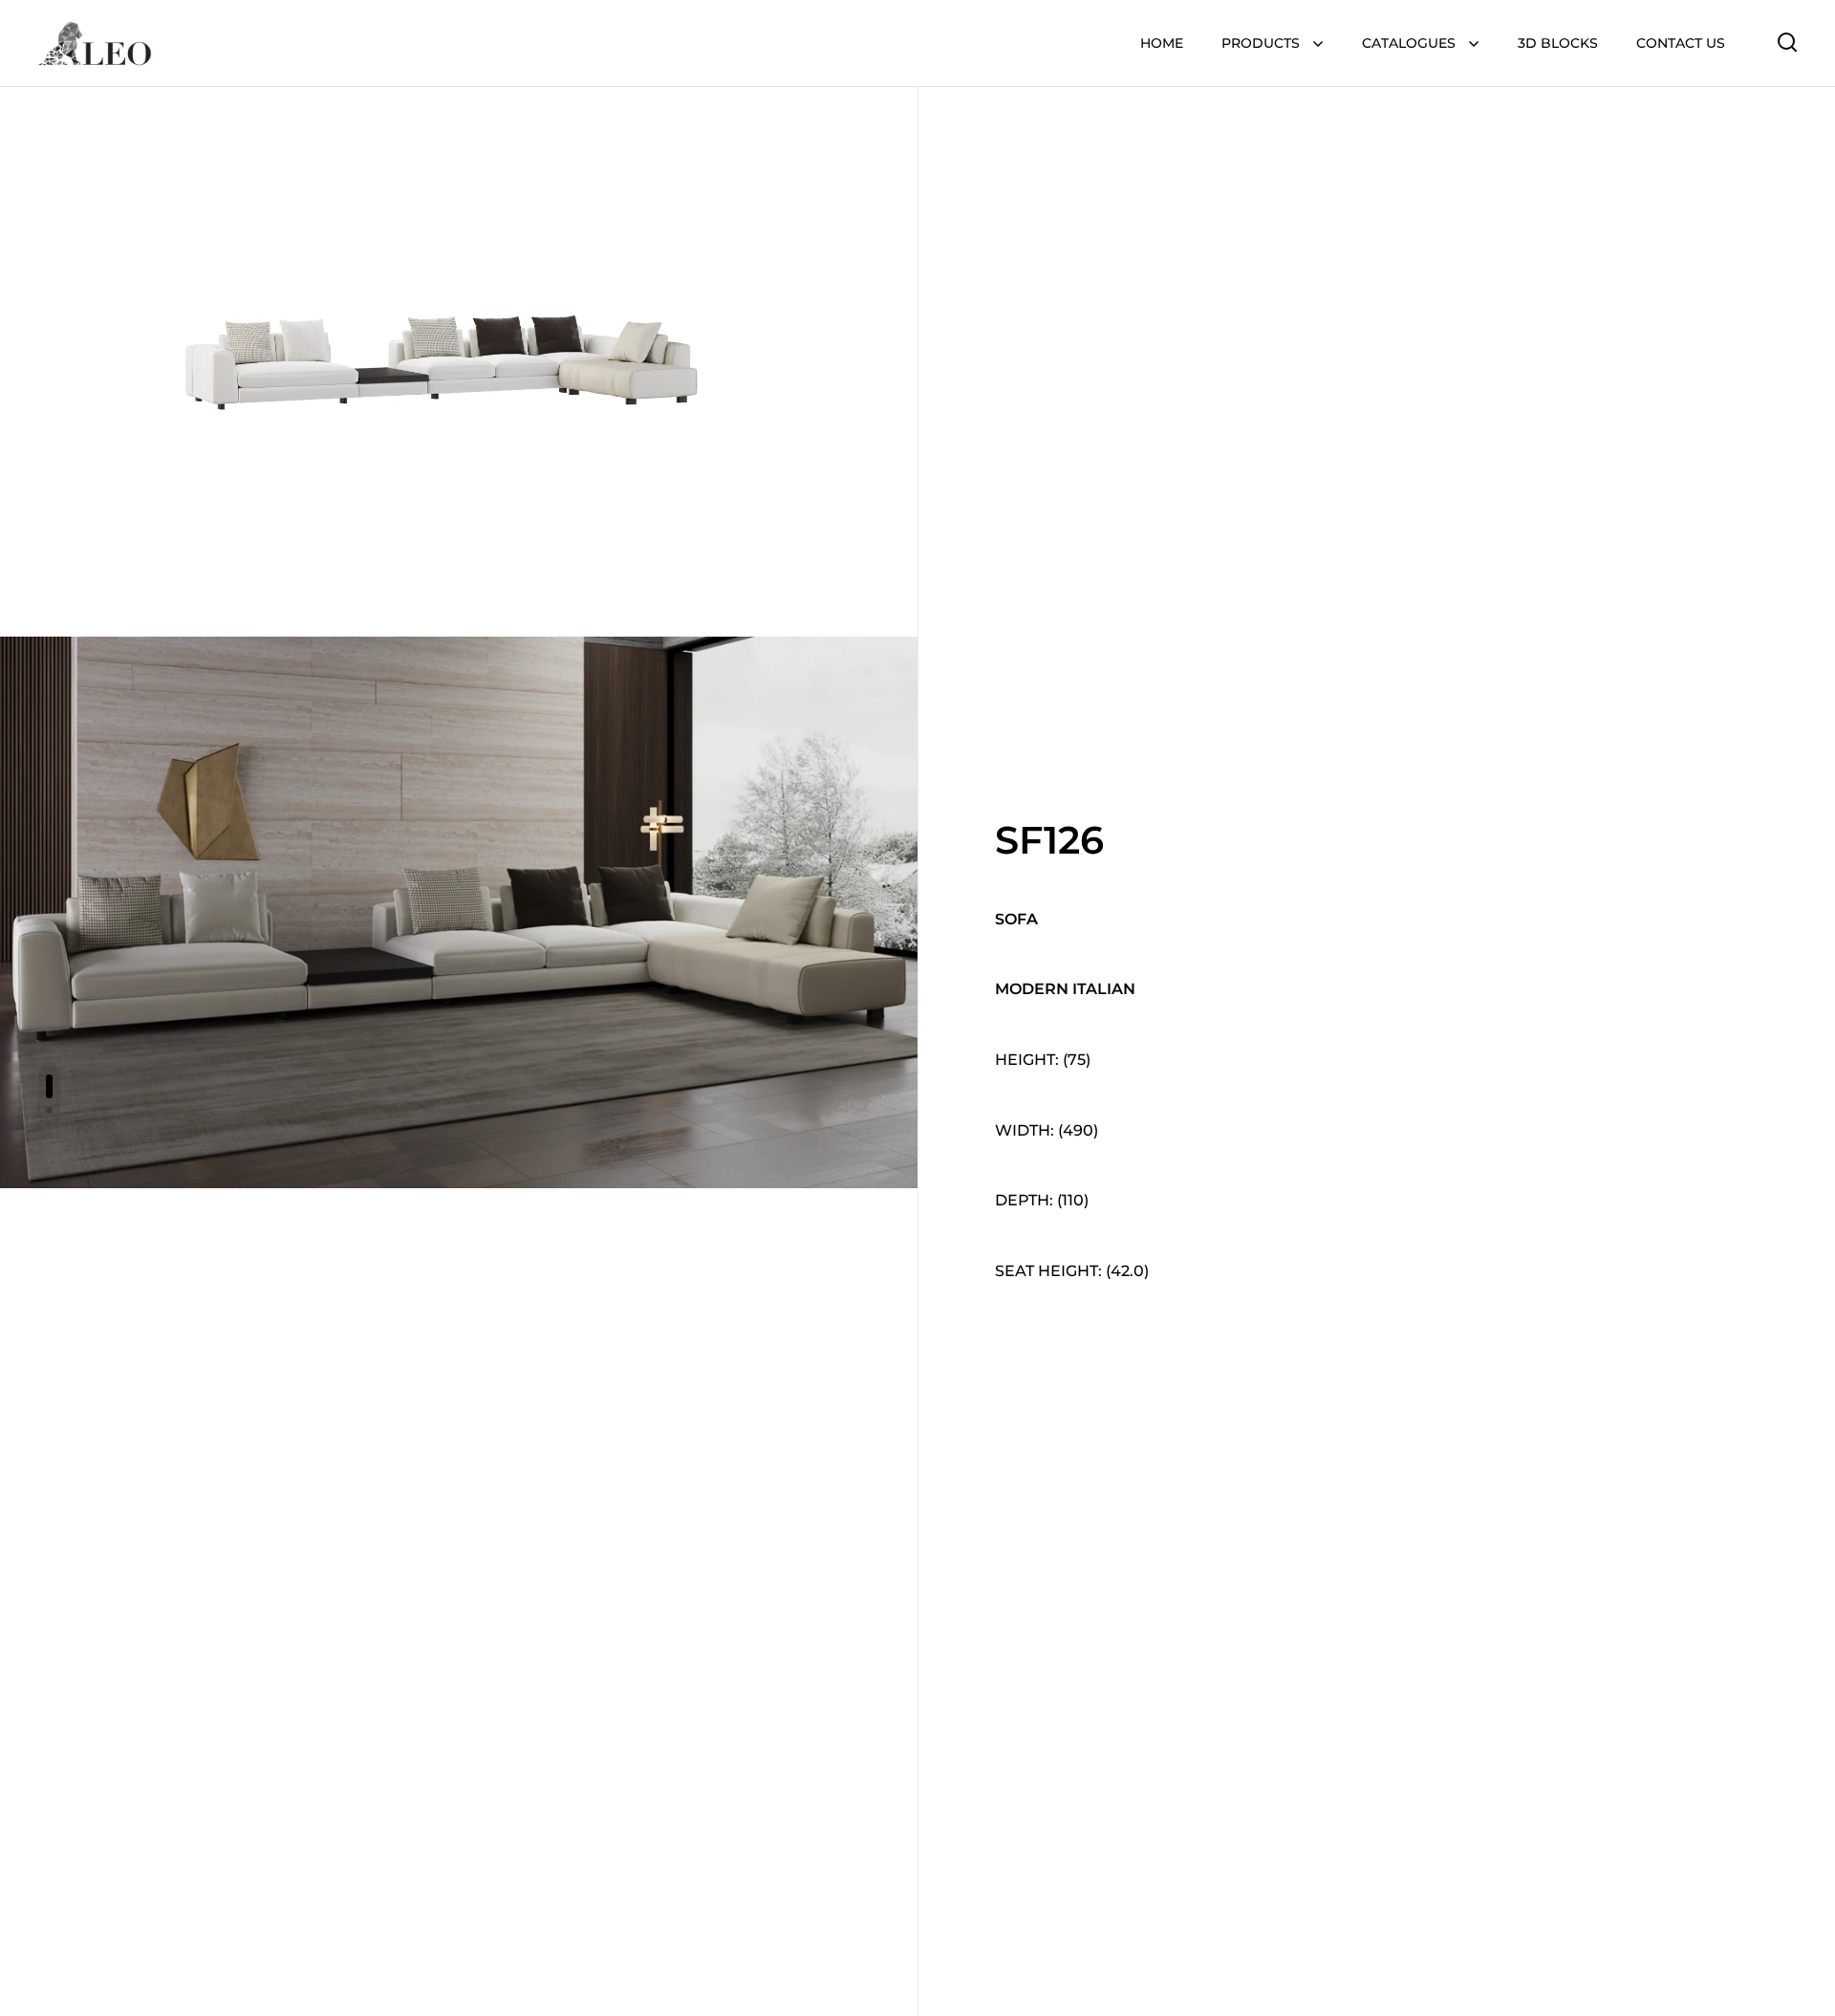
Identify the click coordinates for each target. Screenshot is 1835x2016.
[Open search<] (1788, 42)
